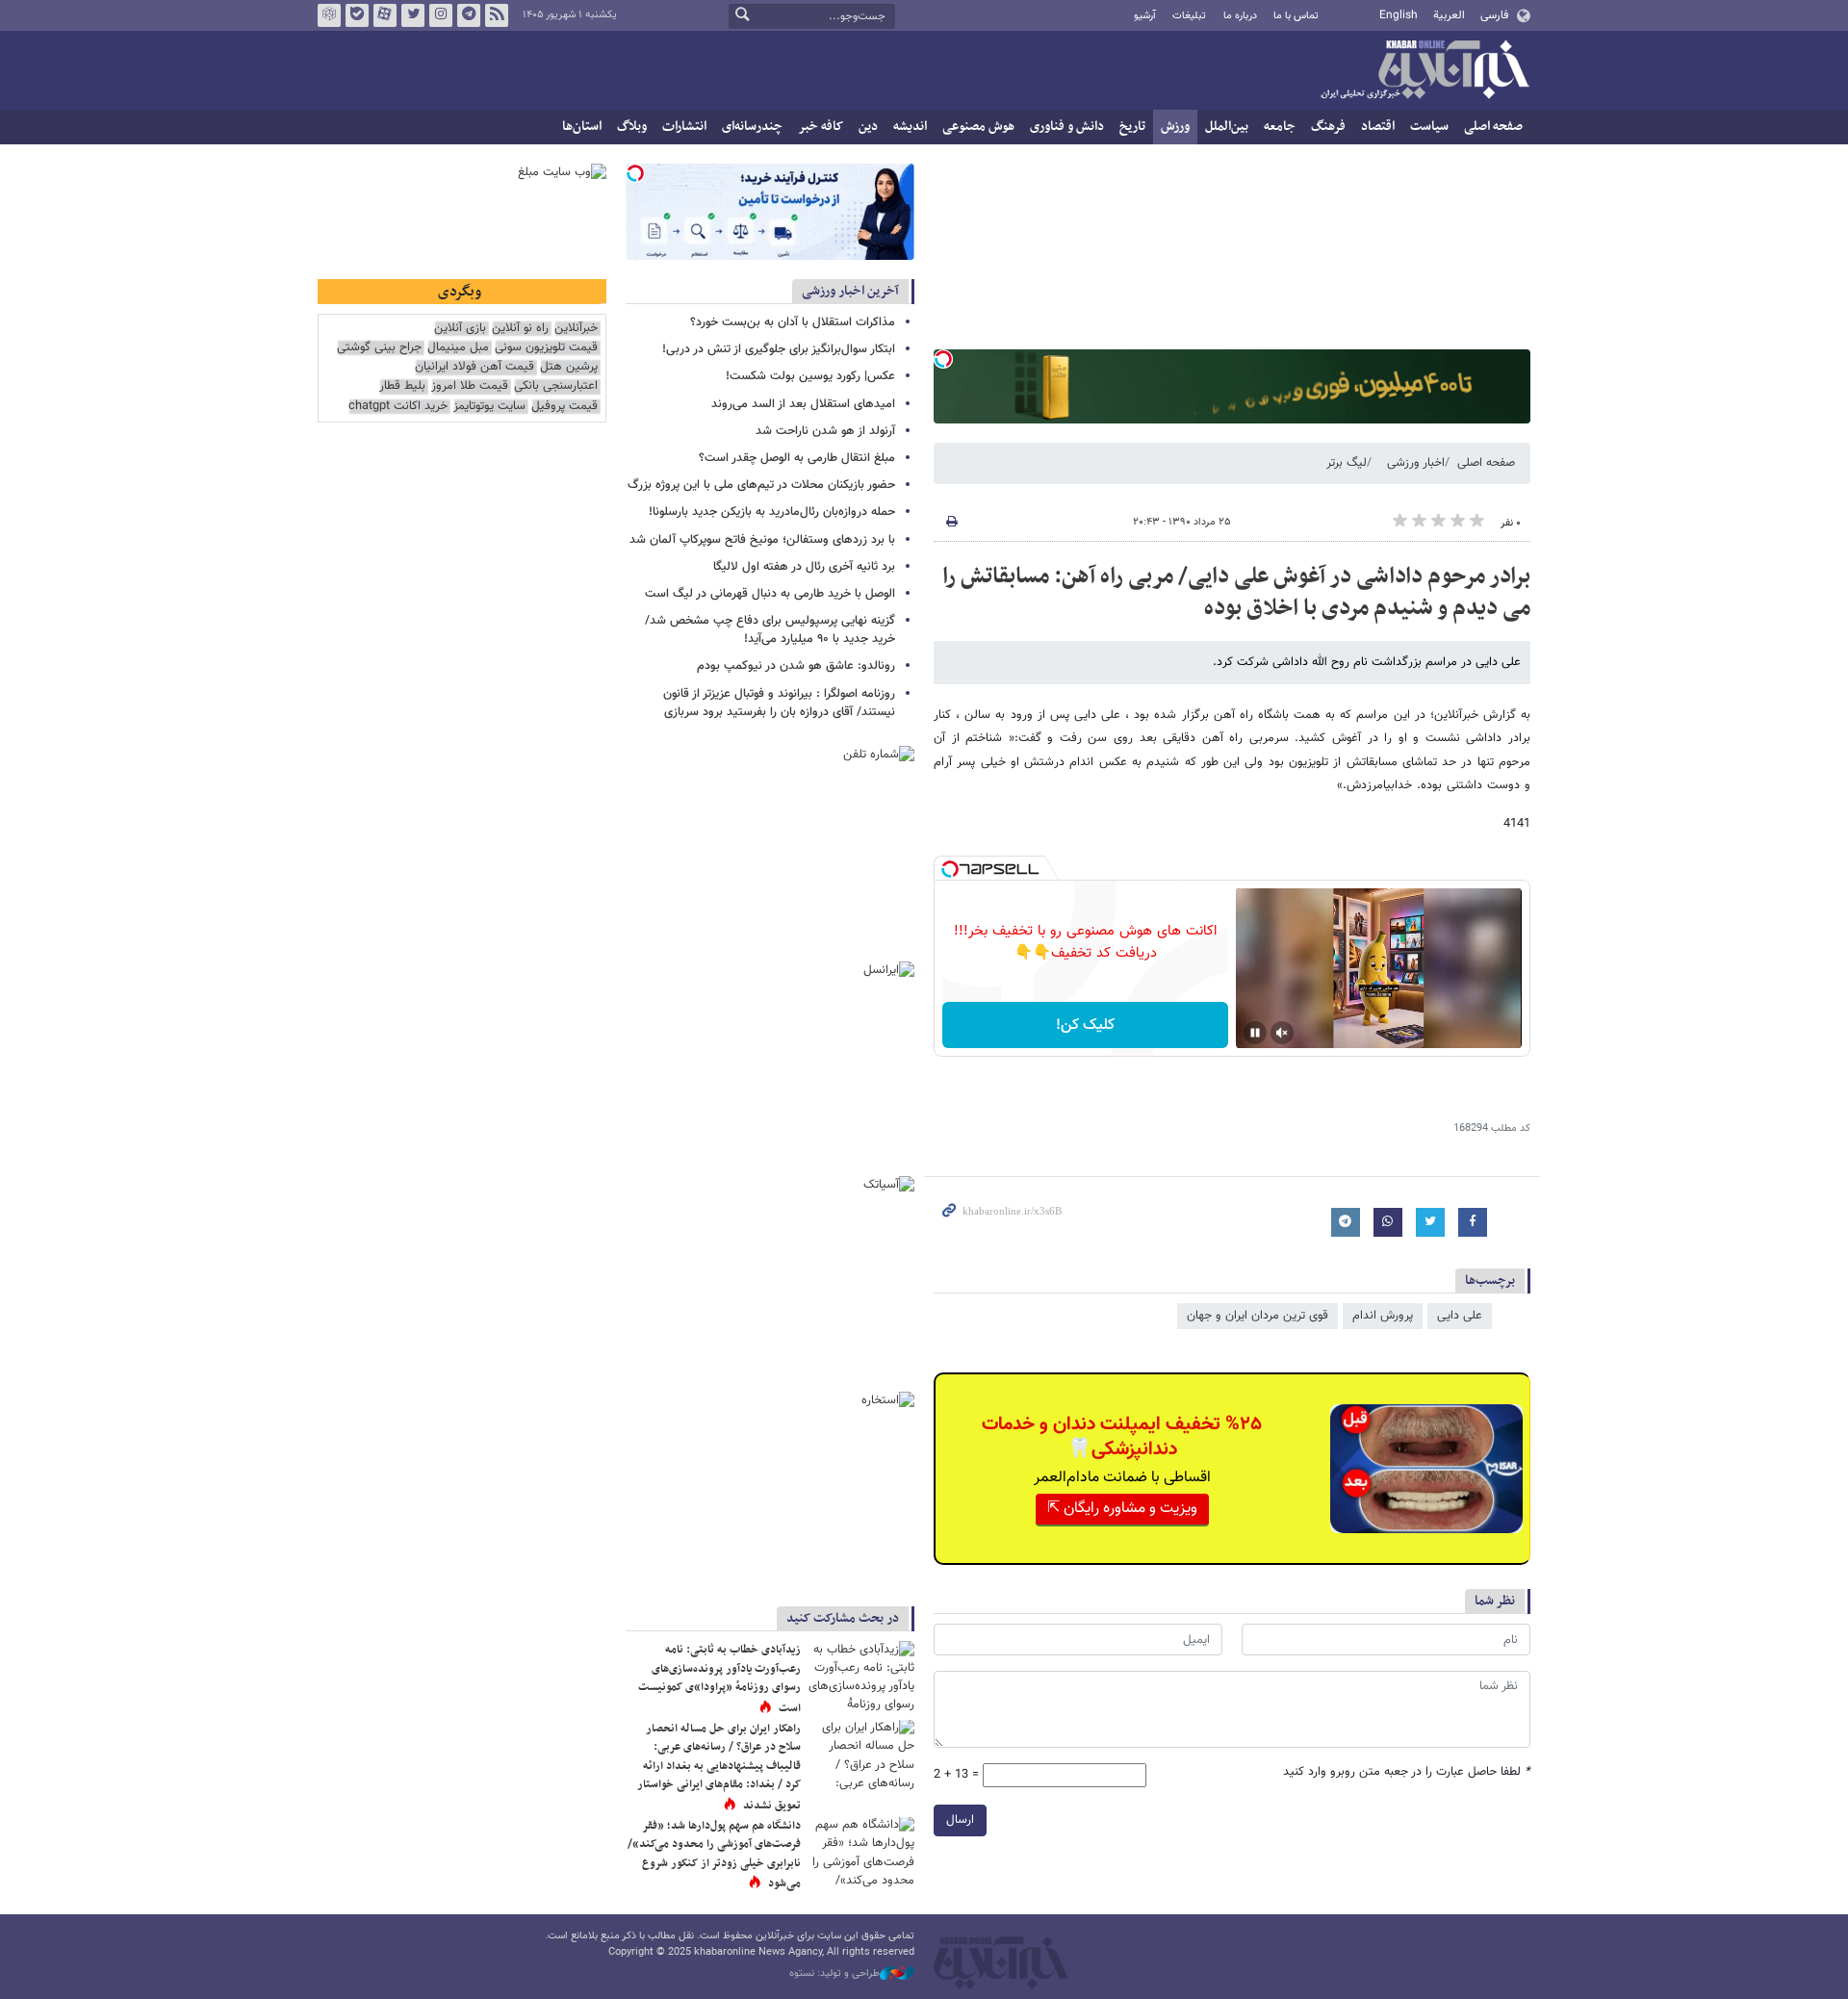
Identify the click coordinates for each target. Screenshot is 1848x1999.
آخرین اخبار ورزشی (850, 291)
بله (357, 15)
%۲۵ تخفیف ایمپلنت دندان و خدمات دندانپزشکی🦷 (1122, 1437)
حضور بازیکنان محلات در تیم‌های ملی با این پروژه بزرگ (761, 485)
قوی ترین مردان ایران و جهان (1258, 1316)
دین (868, 127)
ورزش (1175, 127)
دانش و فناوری (1067, 127)
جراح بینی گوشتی (379, 348)
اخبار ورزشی (1416, 463)
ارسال (960, 1820)
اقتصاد (1378, 127)
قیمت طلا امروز (470, 386)
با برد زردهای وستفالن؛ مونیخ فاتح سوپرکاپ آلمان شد (762, 540)
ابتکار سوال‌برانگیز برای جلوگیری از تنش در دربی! (779, 349)
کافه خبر (821, 127)
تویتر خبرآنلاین (413, 15)
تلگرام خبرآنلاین (469, 15)
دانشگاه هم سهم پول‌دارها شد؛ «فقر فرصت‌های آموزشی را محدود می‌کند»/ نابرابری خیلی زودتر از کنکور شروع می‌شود (714, 1855)
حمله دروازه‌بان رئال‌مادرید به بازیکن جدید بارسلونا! (772, 512)
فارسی (1494, 15)
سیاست (1429, 127)
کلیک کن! (1085, 1025)
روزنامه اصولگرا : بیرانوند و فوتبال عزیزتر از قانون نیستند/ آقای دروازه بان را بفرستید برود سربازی (779, 703)
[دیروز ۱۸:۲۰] (861, 1676)
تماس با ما (1296, 16)
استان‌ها (582, 127)
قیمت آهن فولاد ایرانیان (475, 367)
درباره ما (1240, 16)
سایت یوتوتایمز (489, 407)
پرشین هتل (569, 367)
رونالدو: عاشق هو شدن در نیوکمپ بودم (796, 666)
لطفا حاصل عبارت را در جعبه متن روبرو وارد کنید (1407, 1772)
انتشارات (684, 127)
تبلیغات (1189, 16)
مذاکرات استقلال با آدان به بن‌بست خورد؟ (793, 322)
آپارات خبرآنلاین (385, 15)
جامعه (1280, 127)
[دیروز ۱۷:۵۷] (861, 1755)
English (1399, 15)
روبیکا (329, 15)
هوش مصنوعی (978, 127)
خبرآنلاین (1424, 71)
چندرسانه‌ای (752, 127)
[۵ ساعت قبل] (861, 1852)
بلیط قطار (402, 386)
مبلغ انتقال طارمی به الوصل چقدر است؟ (797, 458)
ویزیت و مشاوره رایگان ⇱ (1122, 1509)
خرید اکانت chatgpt (398, 407)
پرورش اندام (1383, 1316)
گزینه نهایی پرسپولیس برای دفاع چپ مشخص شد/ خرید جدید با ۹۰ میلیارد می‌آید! (770, 630)
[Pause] (1255, 1033)
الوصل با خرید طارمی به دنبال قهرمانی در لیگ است (770, 594)
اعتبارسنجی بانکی (556, 386)
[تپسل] (943, 359)
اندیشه (910, 127)
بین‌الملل (1227, 127)
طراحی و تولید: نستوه (834, 1974)
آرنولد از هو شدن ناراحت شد (825, 431)
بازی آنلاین (460, 329)
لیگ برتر (1347, 463)
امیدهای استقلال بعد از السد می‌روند (803, 404)
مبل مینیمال (458, 348)
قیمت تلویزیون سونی (546, 348)
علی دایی (1460, 1316)
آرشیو (1145, 16)
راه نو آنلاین (520, 329)
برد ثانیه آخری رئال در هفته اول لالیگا (804, 567)
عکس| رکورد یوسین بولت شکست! (810, 376)
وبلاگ (632, 127)
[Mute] (1282, 1033)
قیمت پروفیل (565, 407)
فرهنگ (1328, 127)
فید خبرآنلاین (497, 15)
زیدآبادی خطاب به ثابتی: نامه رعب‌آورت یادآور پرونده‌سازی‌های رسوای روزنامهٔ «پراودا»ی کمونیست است (719, 1679)
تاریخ (1132, 127)
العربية (1449, 15)
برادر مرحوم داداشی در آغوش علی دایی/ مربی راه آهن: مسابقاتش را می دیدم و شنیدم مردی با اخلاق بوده (1236, 593)
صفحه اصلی (1493, 127)
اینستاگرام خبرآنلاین (441, 15)
